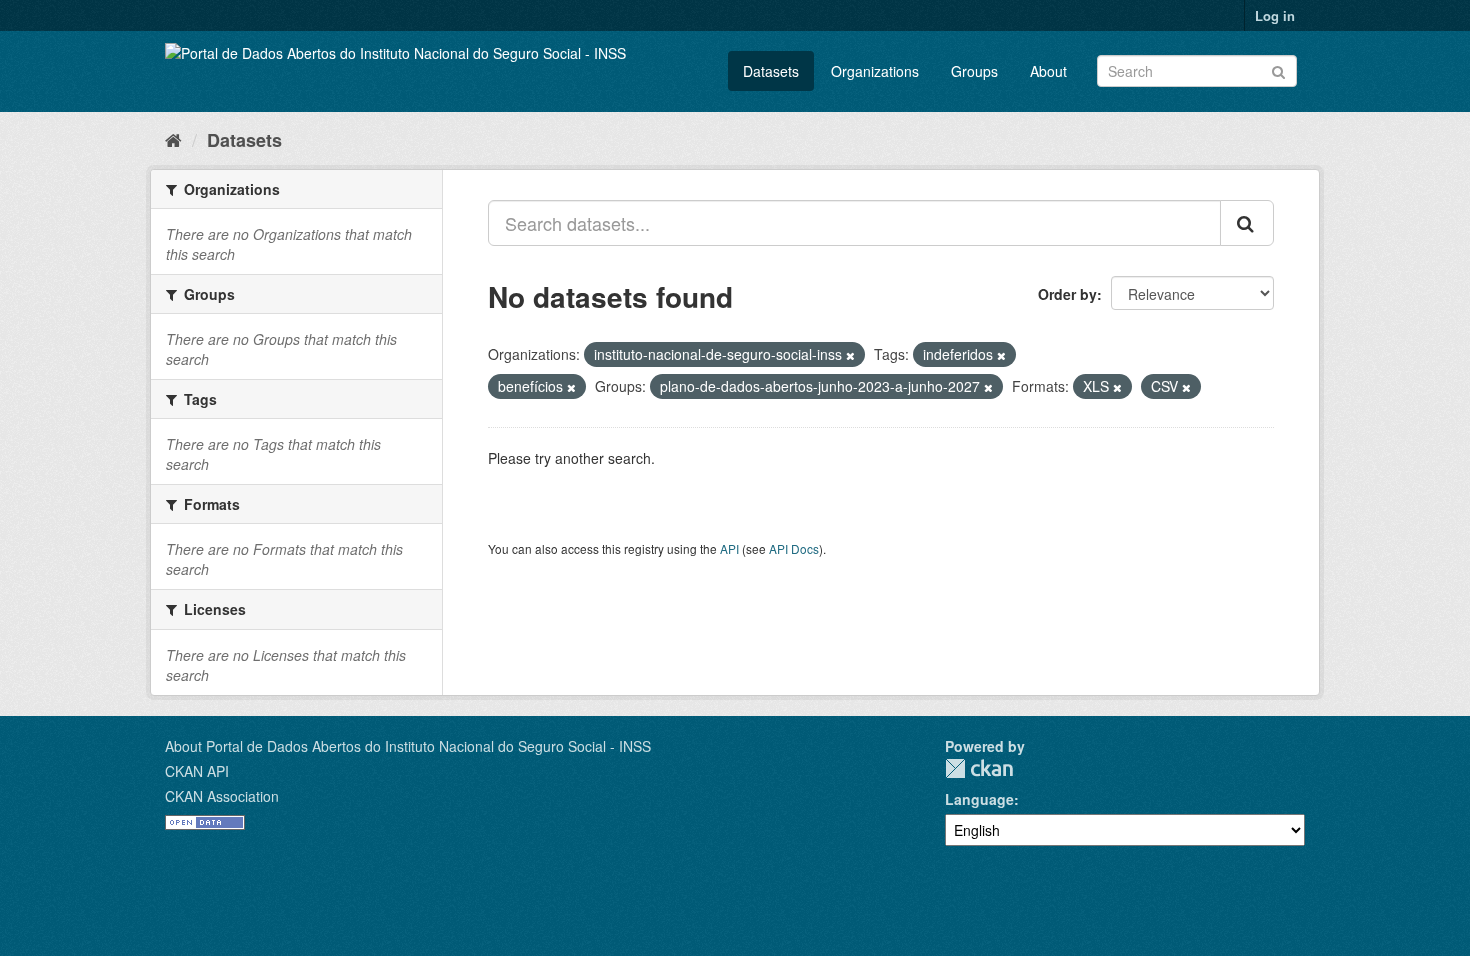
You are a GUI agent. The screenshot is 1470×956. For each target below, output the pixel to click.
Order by (1067, 294)
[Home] (173, 139)
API (729, 548)
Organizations (875, 71)
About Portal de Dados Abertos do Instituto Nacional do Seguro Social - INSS (408, 746)
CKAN (979, 768)
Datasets (771, 71)
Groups (974, 71)
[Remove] (850, 355)
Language (979, 799)
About (1048, 71)
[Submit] (1278, 69)
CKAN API (197, 771)
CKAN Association (222, 796)
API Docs (794, 548)
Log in (1275, 15)
